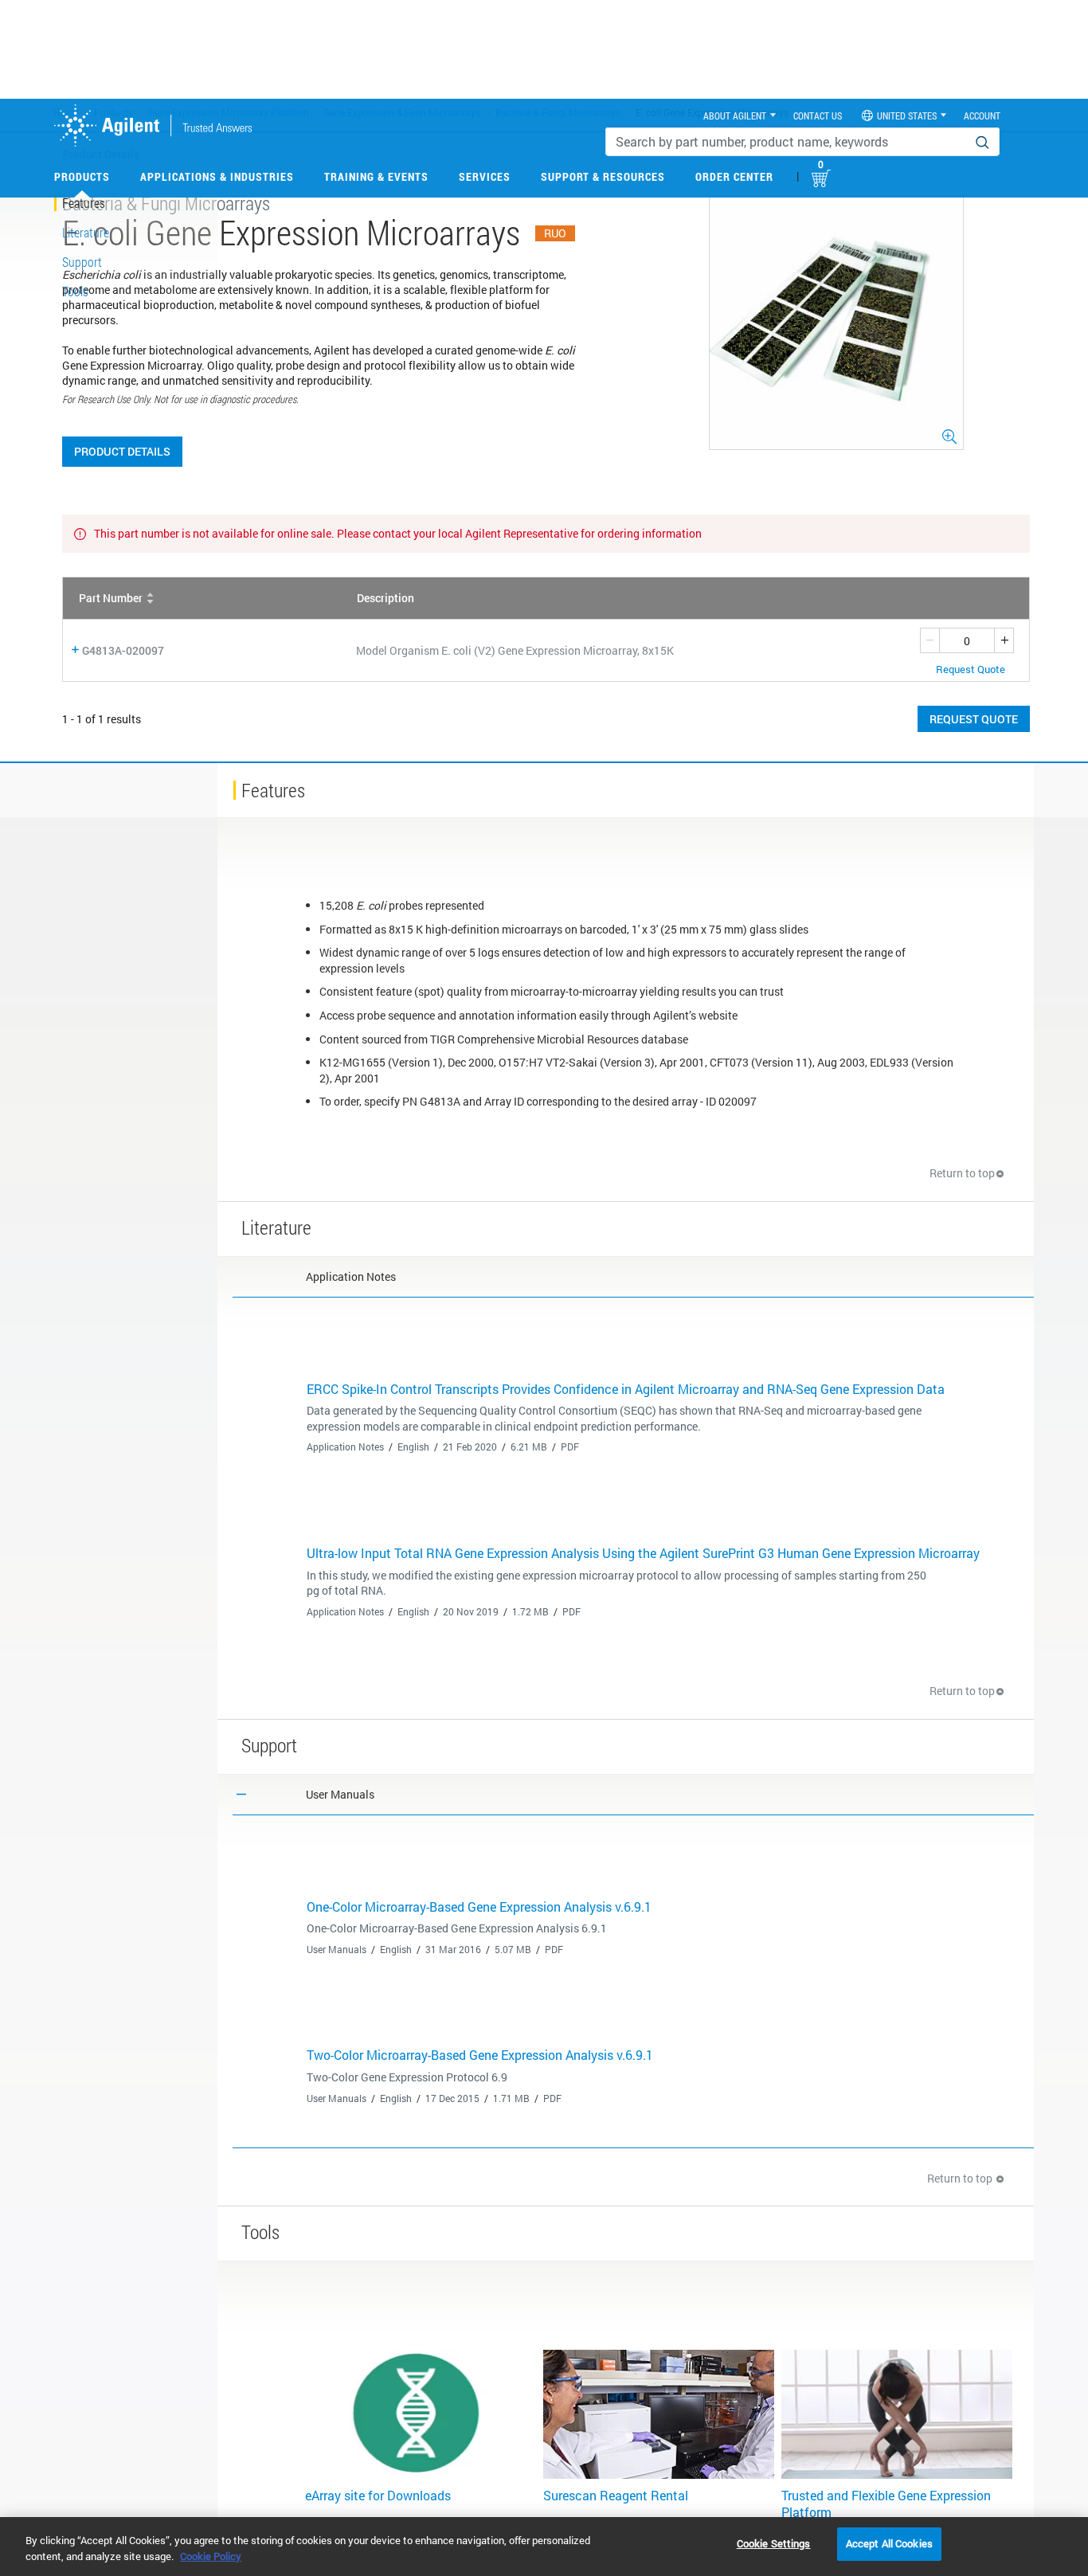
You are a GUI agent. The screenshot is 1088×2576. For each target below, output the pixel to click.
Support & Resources (603, 176)
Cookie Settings (774, 2543)
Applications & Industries (217, 176)
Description (385, 598)
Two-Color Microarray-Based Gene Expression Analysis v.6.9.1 (480, 2055)
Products (82, 176)
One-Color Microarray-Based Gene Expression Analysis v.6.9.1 (479, 1907)
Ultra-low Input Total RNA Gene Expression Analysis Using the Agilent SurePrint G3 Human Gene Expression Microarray (643, 1553)
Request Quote (974, 719)
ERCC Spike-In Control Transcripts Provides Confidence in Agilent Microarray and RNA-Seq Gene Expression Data (626, 1389)
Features (84, 203)
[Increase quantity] (1004, 640)
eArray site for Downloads (378, 2495)
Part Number (111, 598)
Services (485, 176)
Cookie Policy (211, 2556)
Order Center (734, 176)
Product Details (122, 451)
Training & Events (376, 176)
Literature (86, 232)
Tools (75, 291)
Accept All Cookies (889, 2543)
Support (82, 262)
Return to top (962, 1173)
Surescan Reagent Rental (616, 2495)
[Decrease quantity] (929, 640)
